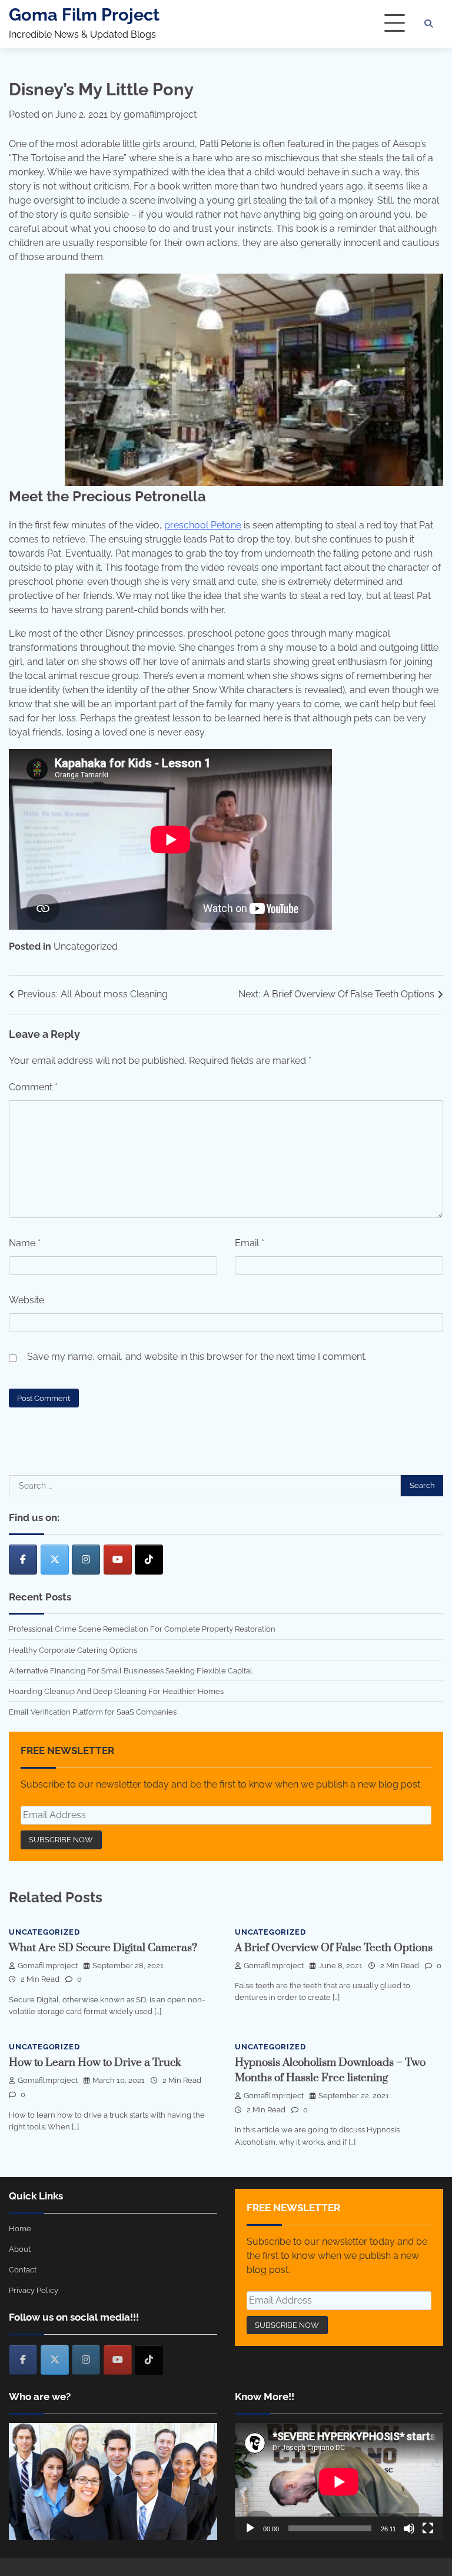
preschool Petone (203, 525)
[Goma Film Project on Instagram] (86, 1560)
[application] (339, 2482)
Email (250, 1243)
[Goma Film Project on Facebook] (23, 1560)
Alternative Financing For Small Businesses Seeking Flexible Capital (131, 1670)
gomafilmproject (160, 114)
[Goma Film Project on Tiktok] (149, 1560)
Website (26, 1300)
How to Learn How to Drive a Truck (95, 2063)
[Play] (250, 2528)
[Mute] (409, 2528)
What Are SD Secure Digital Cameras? (103, 1948)
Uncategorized (86, 946)
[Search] (428, 24)
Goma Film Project (84, 15)
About (20, 2249)
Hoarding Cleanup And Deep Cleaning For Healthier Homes (116, 1691)
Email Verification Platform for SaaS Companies (93, 1712)
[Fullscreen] (428, 2528)
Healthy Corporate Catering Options (73, 1650)
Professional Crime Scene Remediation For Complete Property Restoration (142, 1629)
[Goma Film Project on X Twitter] (55, 1560)
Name (25, 1243)
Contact (23, 2269)
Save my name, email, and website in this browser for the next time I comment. (197, 1357)
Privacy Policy (34, 2290)
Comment (33, 1087)
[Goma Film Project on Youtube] (118, 1560)
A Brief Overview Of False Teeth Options (334, 1948)
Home (20, 2228)
